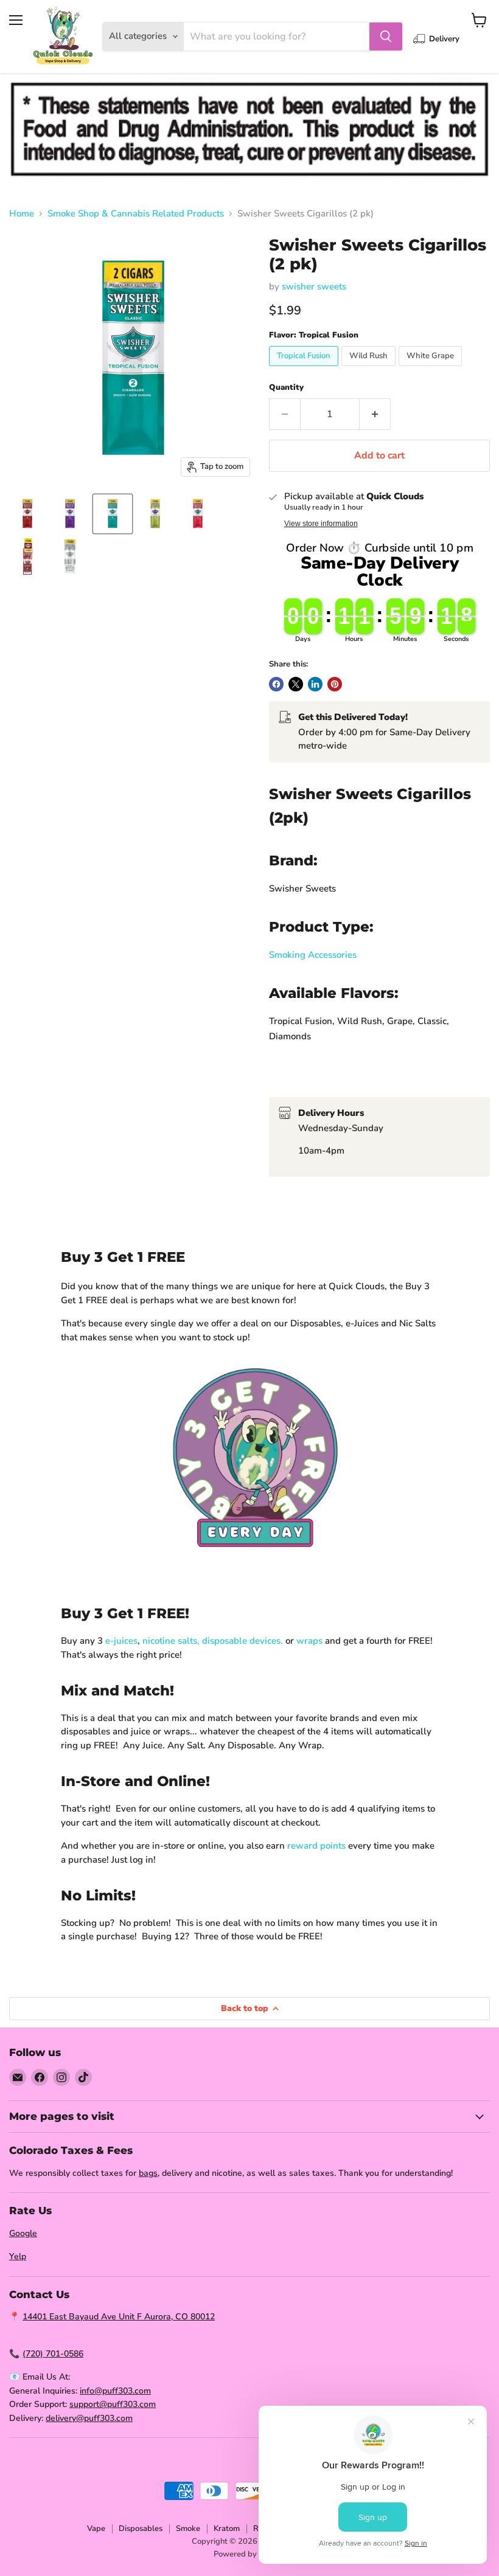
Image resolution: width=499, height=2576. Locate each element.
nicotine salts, (171, 1641)
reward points (316, 1846)
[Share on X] (296, 684)
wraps (309, 1641)
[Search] (386, 36)
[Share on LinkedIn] (315, 684)
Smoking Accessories (313, 955)
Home (22, 214)
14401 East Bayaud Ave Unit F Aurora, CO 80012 (119, 2317)
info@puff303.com (115, 2391)
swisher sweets (314, 286)
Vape (96, 2529)
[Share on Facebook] (276, 684)
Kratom (227, 2529)
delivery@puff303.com (89, 2418)
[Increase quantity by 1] (375, 414)
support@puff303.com (113, 2404)
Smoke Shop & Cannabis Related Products (136, 214)
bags (148, 2173)
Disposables (141, 2529)
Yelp (18, 2256)
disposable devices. (243, 1641)
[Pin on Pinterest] (335, 684)
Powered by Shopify (250, 2554)
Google (23, 2233)
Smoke (188, 2529)
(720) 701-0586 (53, 2354)
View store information (321, 524)
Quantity (286, 388)
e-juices (121, 1641)
